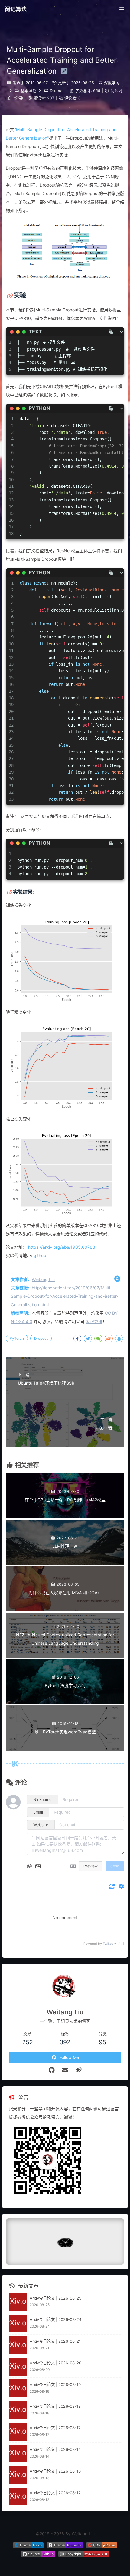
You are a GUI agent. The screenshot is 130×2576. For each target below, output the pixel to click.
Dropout (57, 91)
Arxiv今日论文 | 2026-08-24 (56, 2319)
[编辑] (63, 71)
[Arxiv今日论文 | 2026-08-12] (18, 2497)
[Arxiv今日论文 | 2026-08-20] (18, 2367)
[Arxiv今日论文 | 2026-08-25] (18, 2302)
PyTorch (17, 1338)
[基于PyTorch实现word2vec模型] (65, 1749)
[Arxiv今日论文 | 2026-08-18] (18, 2410)
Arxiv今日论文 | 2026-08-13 (55, 2471)
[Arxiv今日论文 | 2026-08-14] (18, 2453)
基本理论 (28, 91)
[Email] (65, 2070)
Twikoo (108, 1944)
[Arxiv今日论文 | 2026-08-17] (18, 2432)
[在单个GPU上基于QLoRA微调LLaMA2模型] (65, 1517)
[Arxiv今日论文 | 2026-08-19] (18, 2388)
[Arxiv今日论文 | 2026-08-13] (18, 2475)
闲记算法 (16, 9)
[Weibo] (78, 2070)
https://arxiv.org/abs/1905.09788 (62, 1247)
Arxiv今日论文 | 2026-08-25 (55, 2298)
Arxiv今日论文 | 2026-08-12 (55, 2493)
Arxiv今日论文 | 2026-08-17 (55, 2428)
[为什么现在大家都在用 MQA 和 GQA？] (65, 1610)
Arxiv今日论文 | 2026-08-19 (55, 2385)
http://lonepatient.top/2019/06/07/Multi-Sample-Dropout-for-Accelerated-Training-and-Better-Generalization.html (65, 1296)
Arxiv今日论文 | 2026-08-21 (55, 2341)
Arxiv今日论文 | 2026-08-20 (55, 2363)
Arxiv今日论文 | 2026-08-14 (55, 2449)
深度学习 (112, 83)
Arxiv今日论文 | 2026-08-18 (55, 2406)
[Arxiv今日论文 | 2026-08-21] (18, 2345)
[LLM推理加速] (65, 1563)
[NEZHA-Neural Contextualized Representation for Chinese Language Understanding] (65, 1656)
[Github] (52, 2070)
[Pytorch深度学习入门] (65, 1703)
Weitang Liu (43, 1279)
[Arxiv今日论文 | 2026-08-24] (18, 2324)
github (40, 1255)
